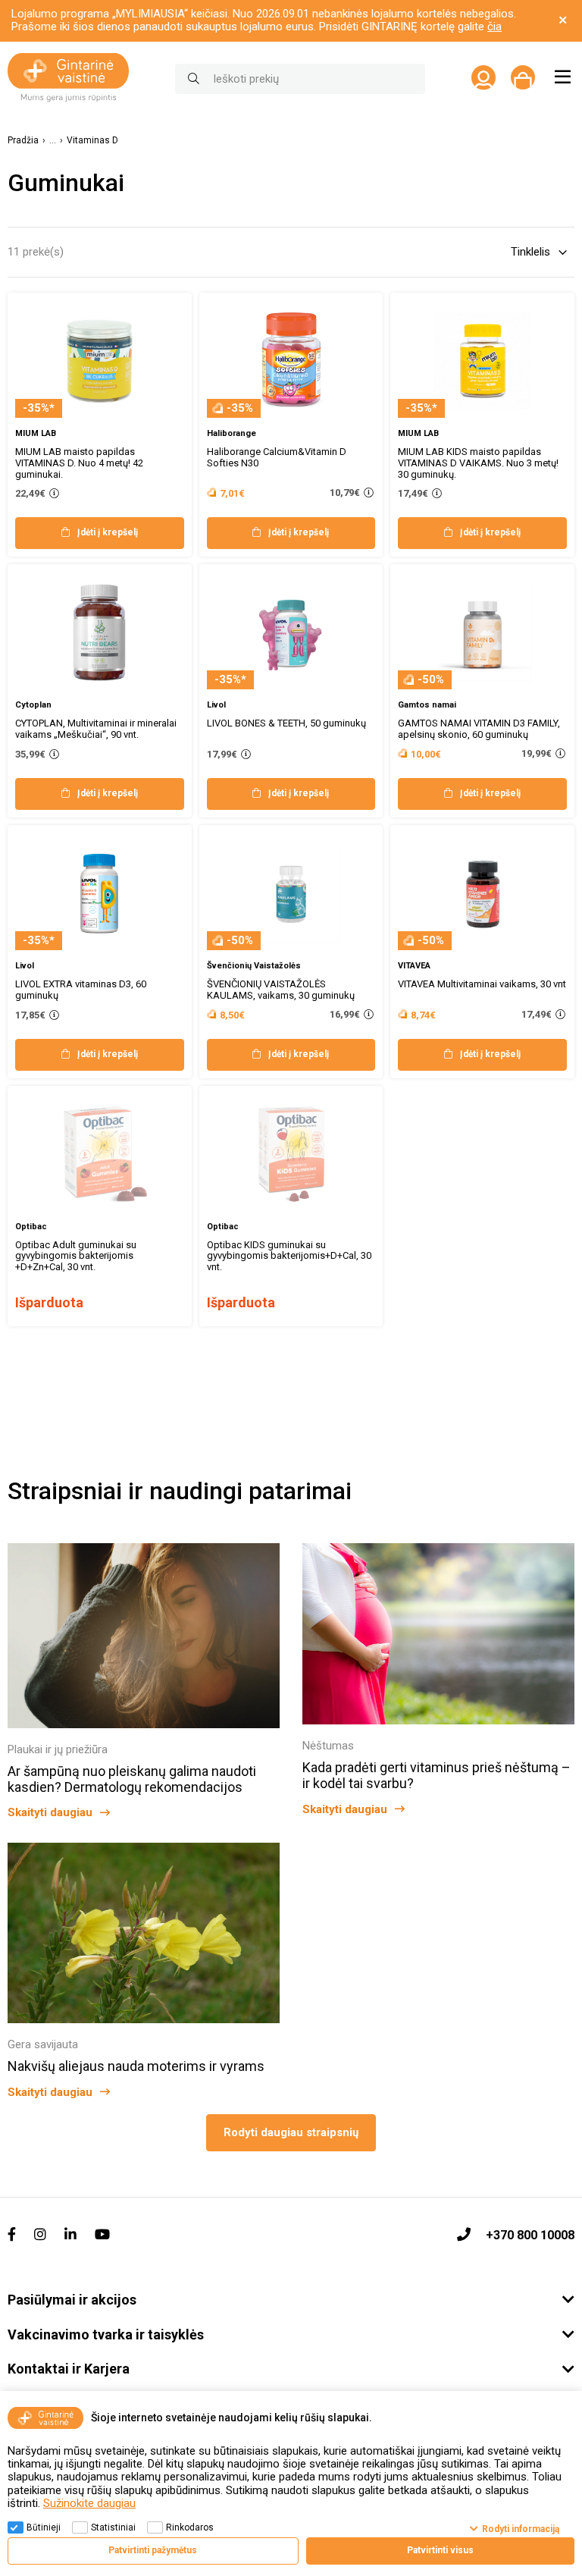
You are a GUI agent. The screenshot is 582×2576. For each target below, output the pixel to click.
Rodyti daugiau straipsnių (291, 2132)
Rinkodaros (190, 2527)
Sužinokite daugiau (89, 2503)
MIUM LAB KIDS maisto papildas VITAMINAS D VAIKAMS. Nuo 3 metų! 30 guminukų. (478, 463)
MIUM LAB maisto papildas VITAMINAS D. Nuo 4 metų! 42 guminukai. (79, 463)
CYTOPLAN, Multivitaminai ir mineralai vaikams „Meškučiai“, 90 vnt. (96, 729)
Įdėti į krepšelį (108, 532)
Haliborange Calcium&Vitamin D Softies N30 (277, 457)
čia (494, 27)
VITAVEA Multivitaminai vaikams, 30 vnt (482, 984)
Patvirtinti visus (440, 2550)
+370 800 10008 (530, 2235)
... (53, 141)
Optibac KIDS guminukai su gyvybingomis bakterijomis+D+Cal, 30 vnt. (289, 1256)
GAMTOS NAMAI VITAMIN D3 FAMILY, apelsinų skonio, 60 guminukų (479, 729)
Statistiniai (113, 2527)
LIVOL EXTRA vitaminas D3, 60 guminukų (81, 990)
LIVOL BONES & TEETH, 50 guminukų (286, 723)
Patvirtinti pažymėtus (153, 2550)
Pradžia (23, 141)
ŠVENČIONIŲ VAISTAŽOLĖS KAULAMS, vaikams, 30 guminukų (281, 990)
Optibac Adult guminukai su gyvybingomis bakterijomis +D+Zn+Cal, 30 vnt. (76, 1256)
